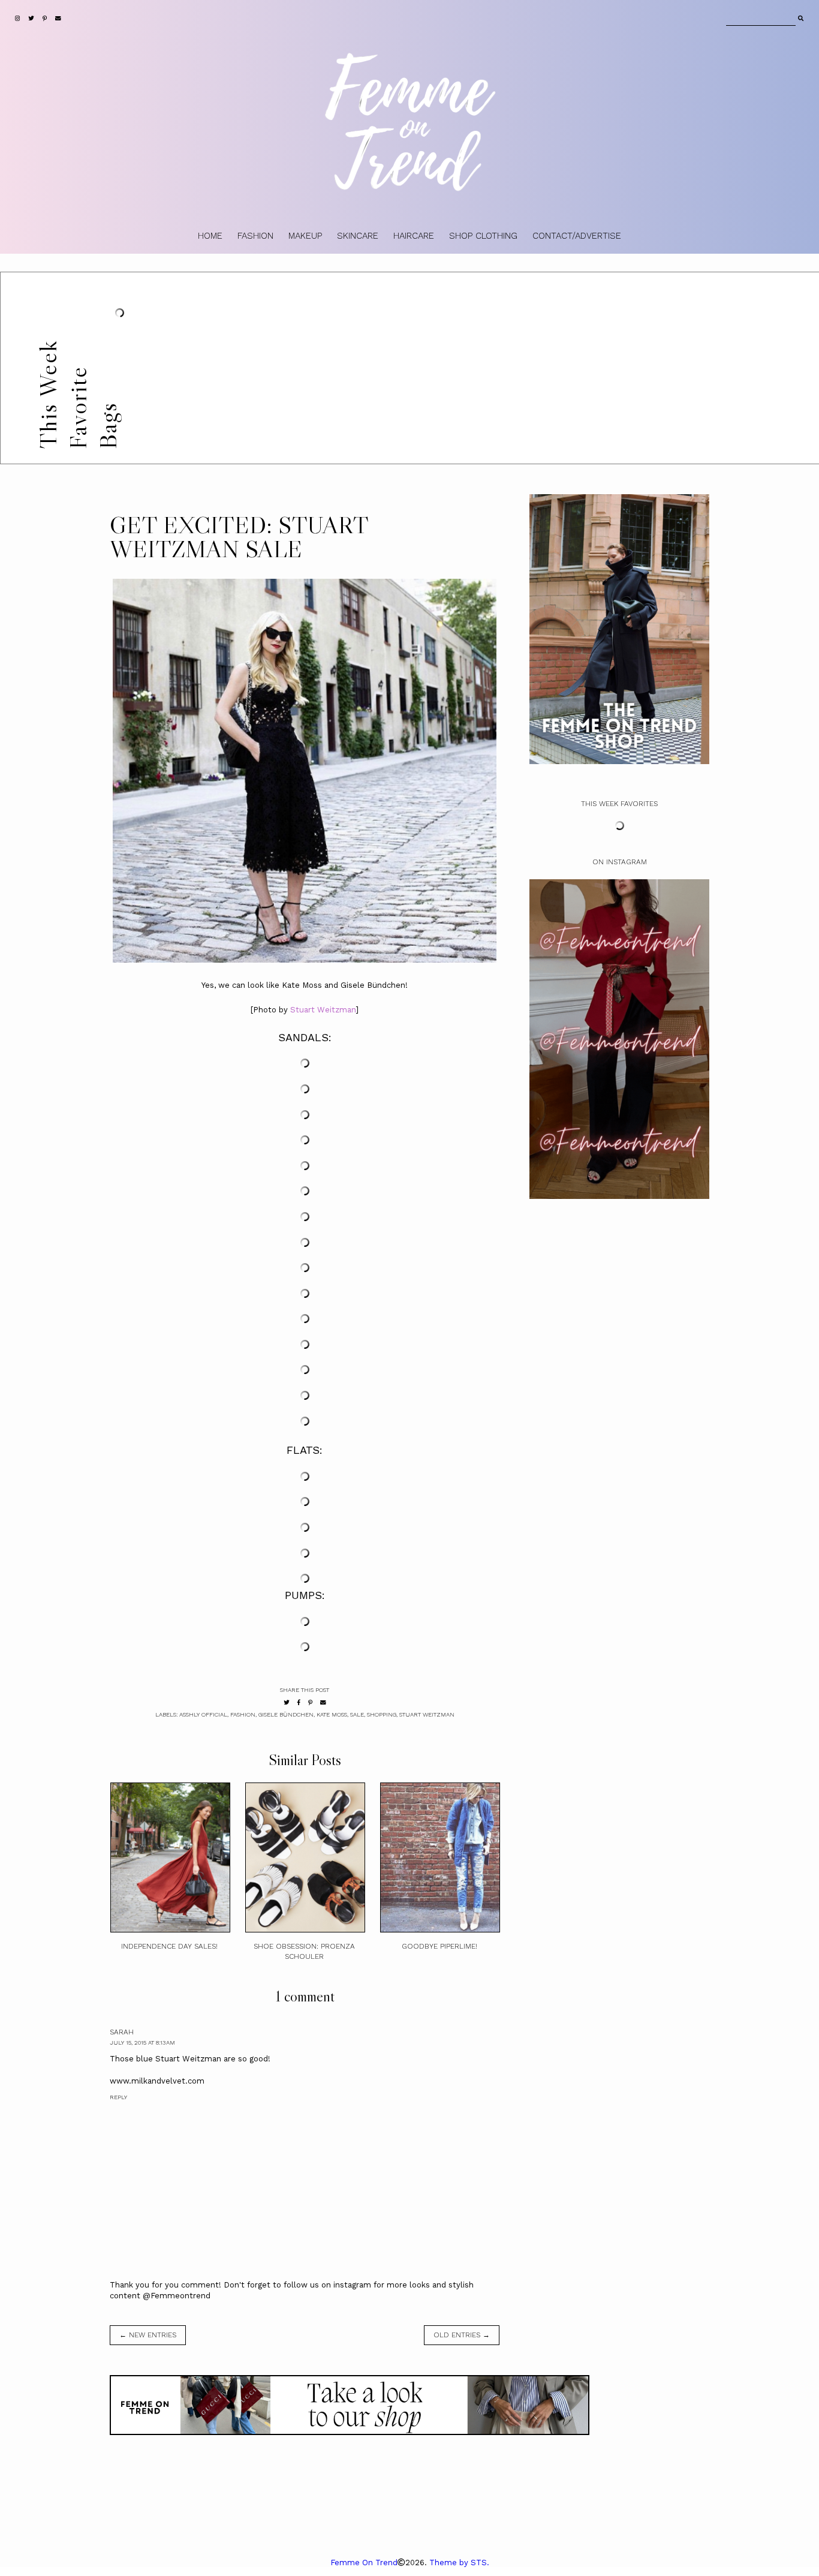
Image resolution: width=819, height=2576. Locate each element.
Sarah (122, 2032)
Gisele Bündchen (286, 1714)
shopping (382, 1714)
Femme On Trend (364, 2563)
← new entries (148, 2335)
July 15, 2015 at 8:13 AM (142, 2043)
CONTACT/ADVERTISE (577, 236)
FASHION (255, 236)
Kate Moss (332, 1714)
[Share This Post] (299, 1702)
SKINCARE (358, 236)
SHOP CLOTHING (483, 236)
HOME (210, 236)
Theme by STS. (459, 2563)
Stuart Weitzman (323, 1010)
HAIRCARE (414, 236)
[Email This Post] (323, 1702)
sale (357, 1714)
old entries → (462, 2335)
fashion (243, 1714)
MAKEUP (305, 236)
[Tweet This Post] (287, 1702)
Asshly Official (203, 1714)
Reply (118, 2097)
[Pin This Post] (310, 1702)
